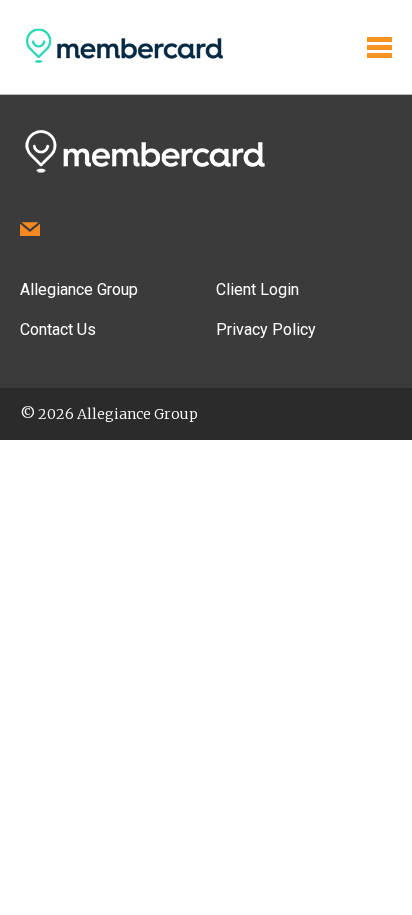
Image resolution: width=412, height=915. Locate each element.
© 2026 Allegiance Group (109, 414)
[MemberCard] (122, 62)
